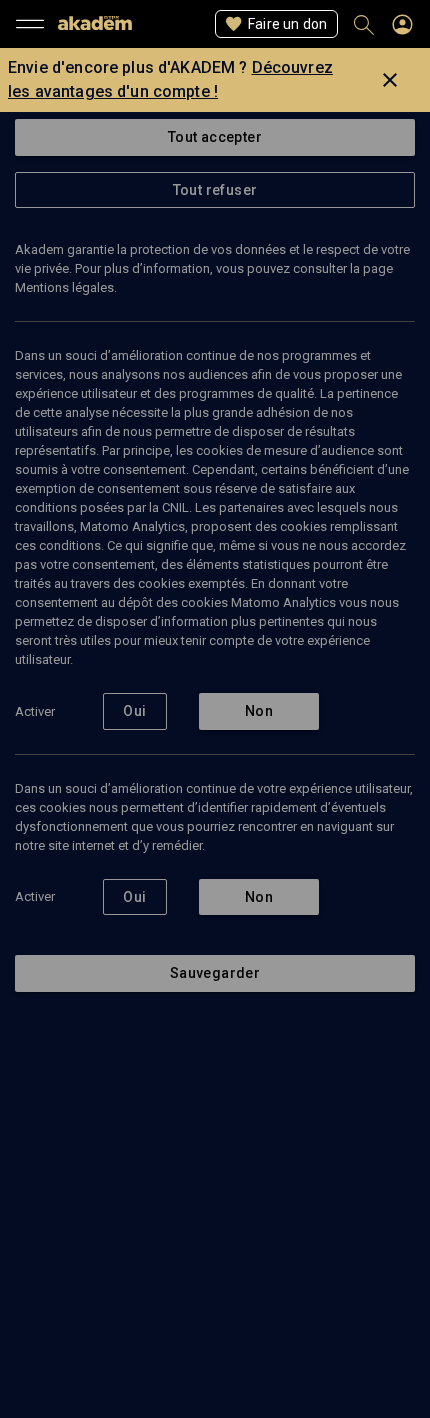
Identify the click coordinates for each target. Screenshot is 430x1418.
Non (259, 711)
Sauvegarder (215, 973)
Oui (134, 711)
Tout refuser (215, 190)
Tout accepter (215, 137)
